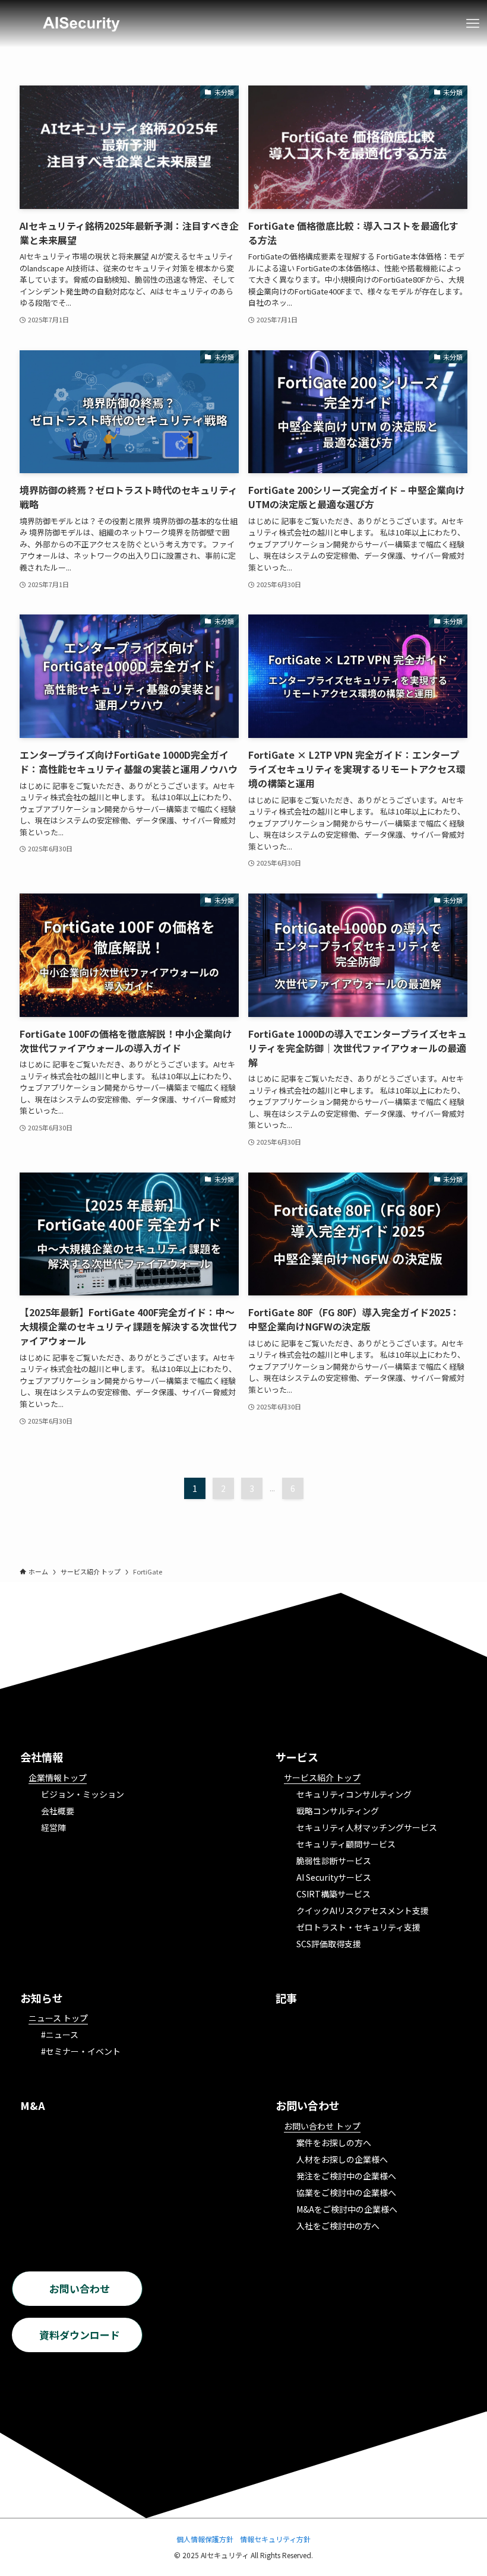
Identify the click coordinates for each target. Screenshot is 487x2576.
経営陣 (53, 1827)
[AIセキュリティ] (81, 24)
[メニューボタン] (473, 24)
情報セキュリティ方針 (275, 2539)
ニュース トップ (58, 2018)
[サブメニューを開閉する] (474, 2050)
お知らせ (42, 1998)
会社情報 (42, 1757)
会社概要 (58, 1811)
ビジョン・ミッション (83, 1794)
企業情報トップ (58, 1777)
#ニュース (60, 2035)
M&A (33, 2105)
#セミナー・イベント (81, 2051)
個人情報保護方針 (205, 2539)
